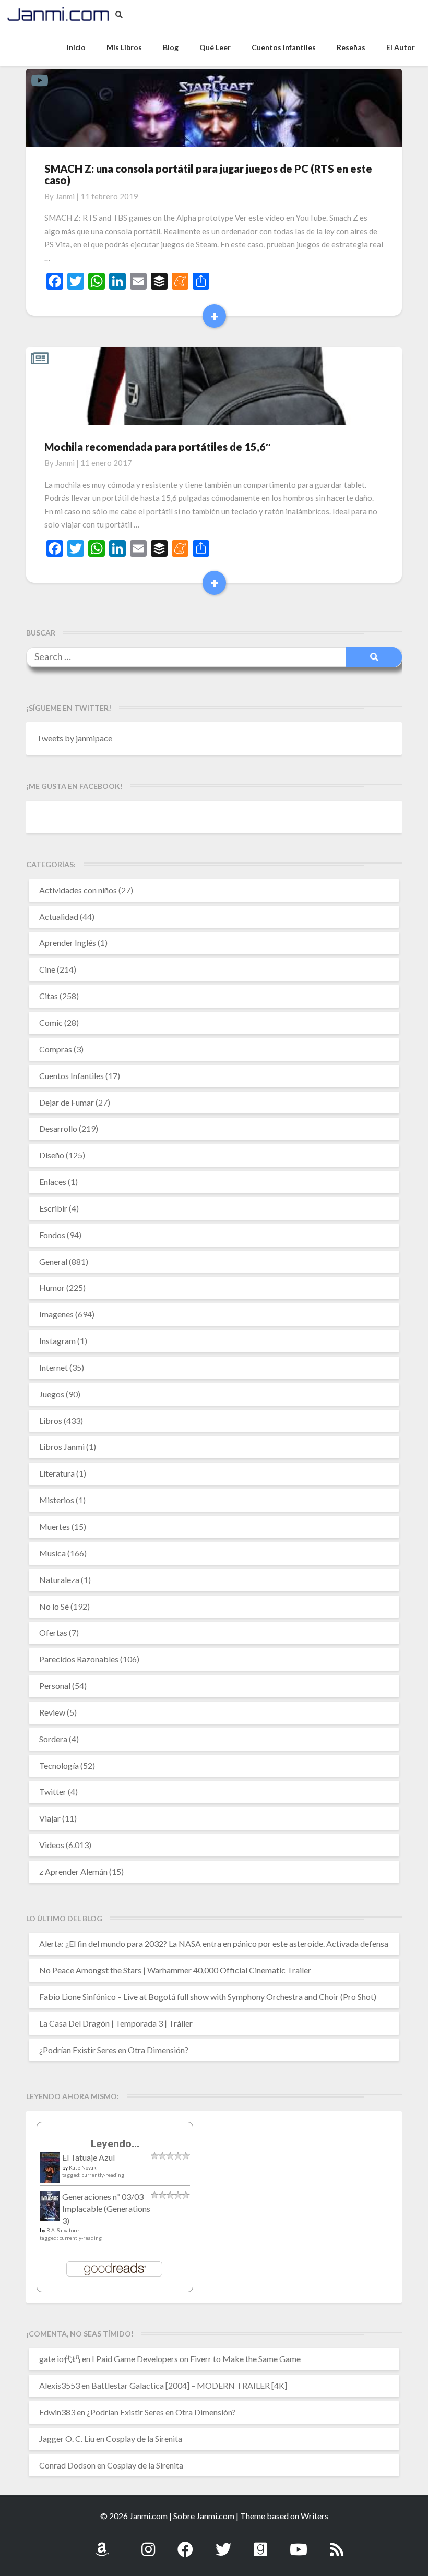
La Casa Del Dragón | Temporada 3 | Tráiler (116, 2023)
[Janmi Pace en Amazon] (102, 2543)
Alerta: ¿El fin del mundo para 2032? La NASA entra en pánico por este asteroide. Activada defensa (214, 1943)
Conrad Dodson (67, 2465)
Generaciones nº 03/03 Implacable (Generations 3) (106, 2208)
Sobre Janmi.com (204, 2516)
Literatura (57, 1473)
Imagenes (56, 1314)
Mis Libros (124, 47)
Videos (52, 1845)
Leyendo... (115, 2143)
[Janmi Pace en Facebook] (185, 2543)
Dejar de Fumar (67, 1102)
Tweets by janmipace (74, 738)
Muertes (55, 1526)
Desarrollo (58, 1128)
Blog (171, 47)
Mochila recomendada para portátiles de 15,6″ (158, 447)
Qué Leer (215, 47)
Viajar (50, 1818)
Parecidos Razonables (79, 1659)
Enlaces (53, 1182)
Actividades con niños (78, 890)
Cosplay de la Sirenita (144, 2439)
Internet (53, 1367)
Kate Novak (83, 2167)
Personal (55, 1686)
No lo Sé (54, 1606)
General (53, 1261)
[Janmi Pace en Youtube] (299, 2543)
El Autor (401, 47)
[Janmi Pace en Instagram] (148, 2543)
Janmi (65, 196)
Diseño (52, 1155)
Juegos (52, 1394)
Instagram (57, 1341)
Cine (47, 969)
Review (52, 1712)
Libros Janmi (62, 1447)
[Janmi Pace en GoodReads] (260, 2543)
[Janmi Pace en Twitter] (223, 2543)
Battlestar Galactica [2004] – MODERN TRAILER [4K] (189, 2385)
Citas (49, 996)
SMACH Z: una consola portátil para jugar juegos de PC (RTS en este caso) (208, 174)
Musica (52, 1553)
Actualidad (59, 916)
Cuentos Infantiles (72, 1076)
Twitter (53, 1792)
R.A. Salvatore (63, 2230)
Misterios (57, 1500)
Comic (51, 1022)
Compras (56, 1049)
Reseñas (351, 47)
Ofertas (53, 1632)
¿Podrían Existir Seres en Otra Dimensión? (114, 2050)
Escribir (53, 1208)
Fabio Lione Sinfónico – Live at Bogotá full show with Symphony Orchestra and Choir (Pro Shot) (208, 1997)
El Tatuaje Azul (88, 2157)
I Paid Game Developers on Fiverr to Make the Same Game (196, 2359)
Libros (51, 1421)
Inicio (76, 47)
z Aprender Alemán (73, 1871)
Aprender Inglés (68, 943)
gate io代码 (60, 2359)
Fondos (52, 1235)
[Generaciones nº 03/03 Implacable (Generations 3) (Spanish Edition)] (50, 2209)
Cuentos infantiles (284, 47)
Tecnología (59, 1765)
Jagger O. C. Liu (67, 2439)
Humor (52, 1287)
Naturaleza (59, 1580)
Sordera (53, 1739)
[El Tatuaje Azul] (50, 2172)
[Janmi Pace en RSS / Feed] (337, 2543)
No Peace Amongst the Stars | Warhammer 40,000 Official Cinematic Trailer (175, 1970)
